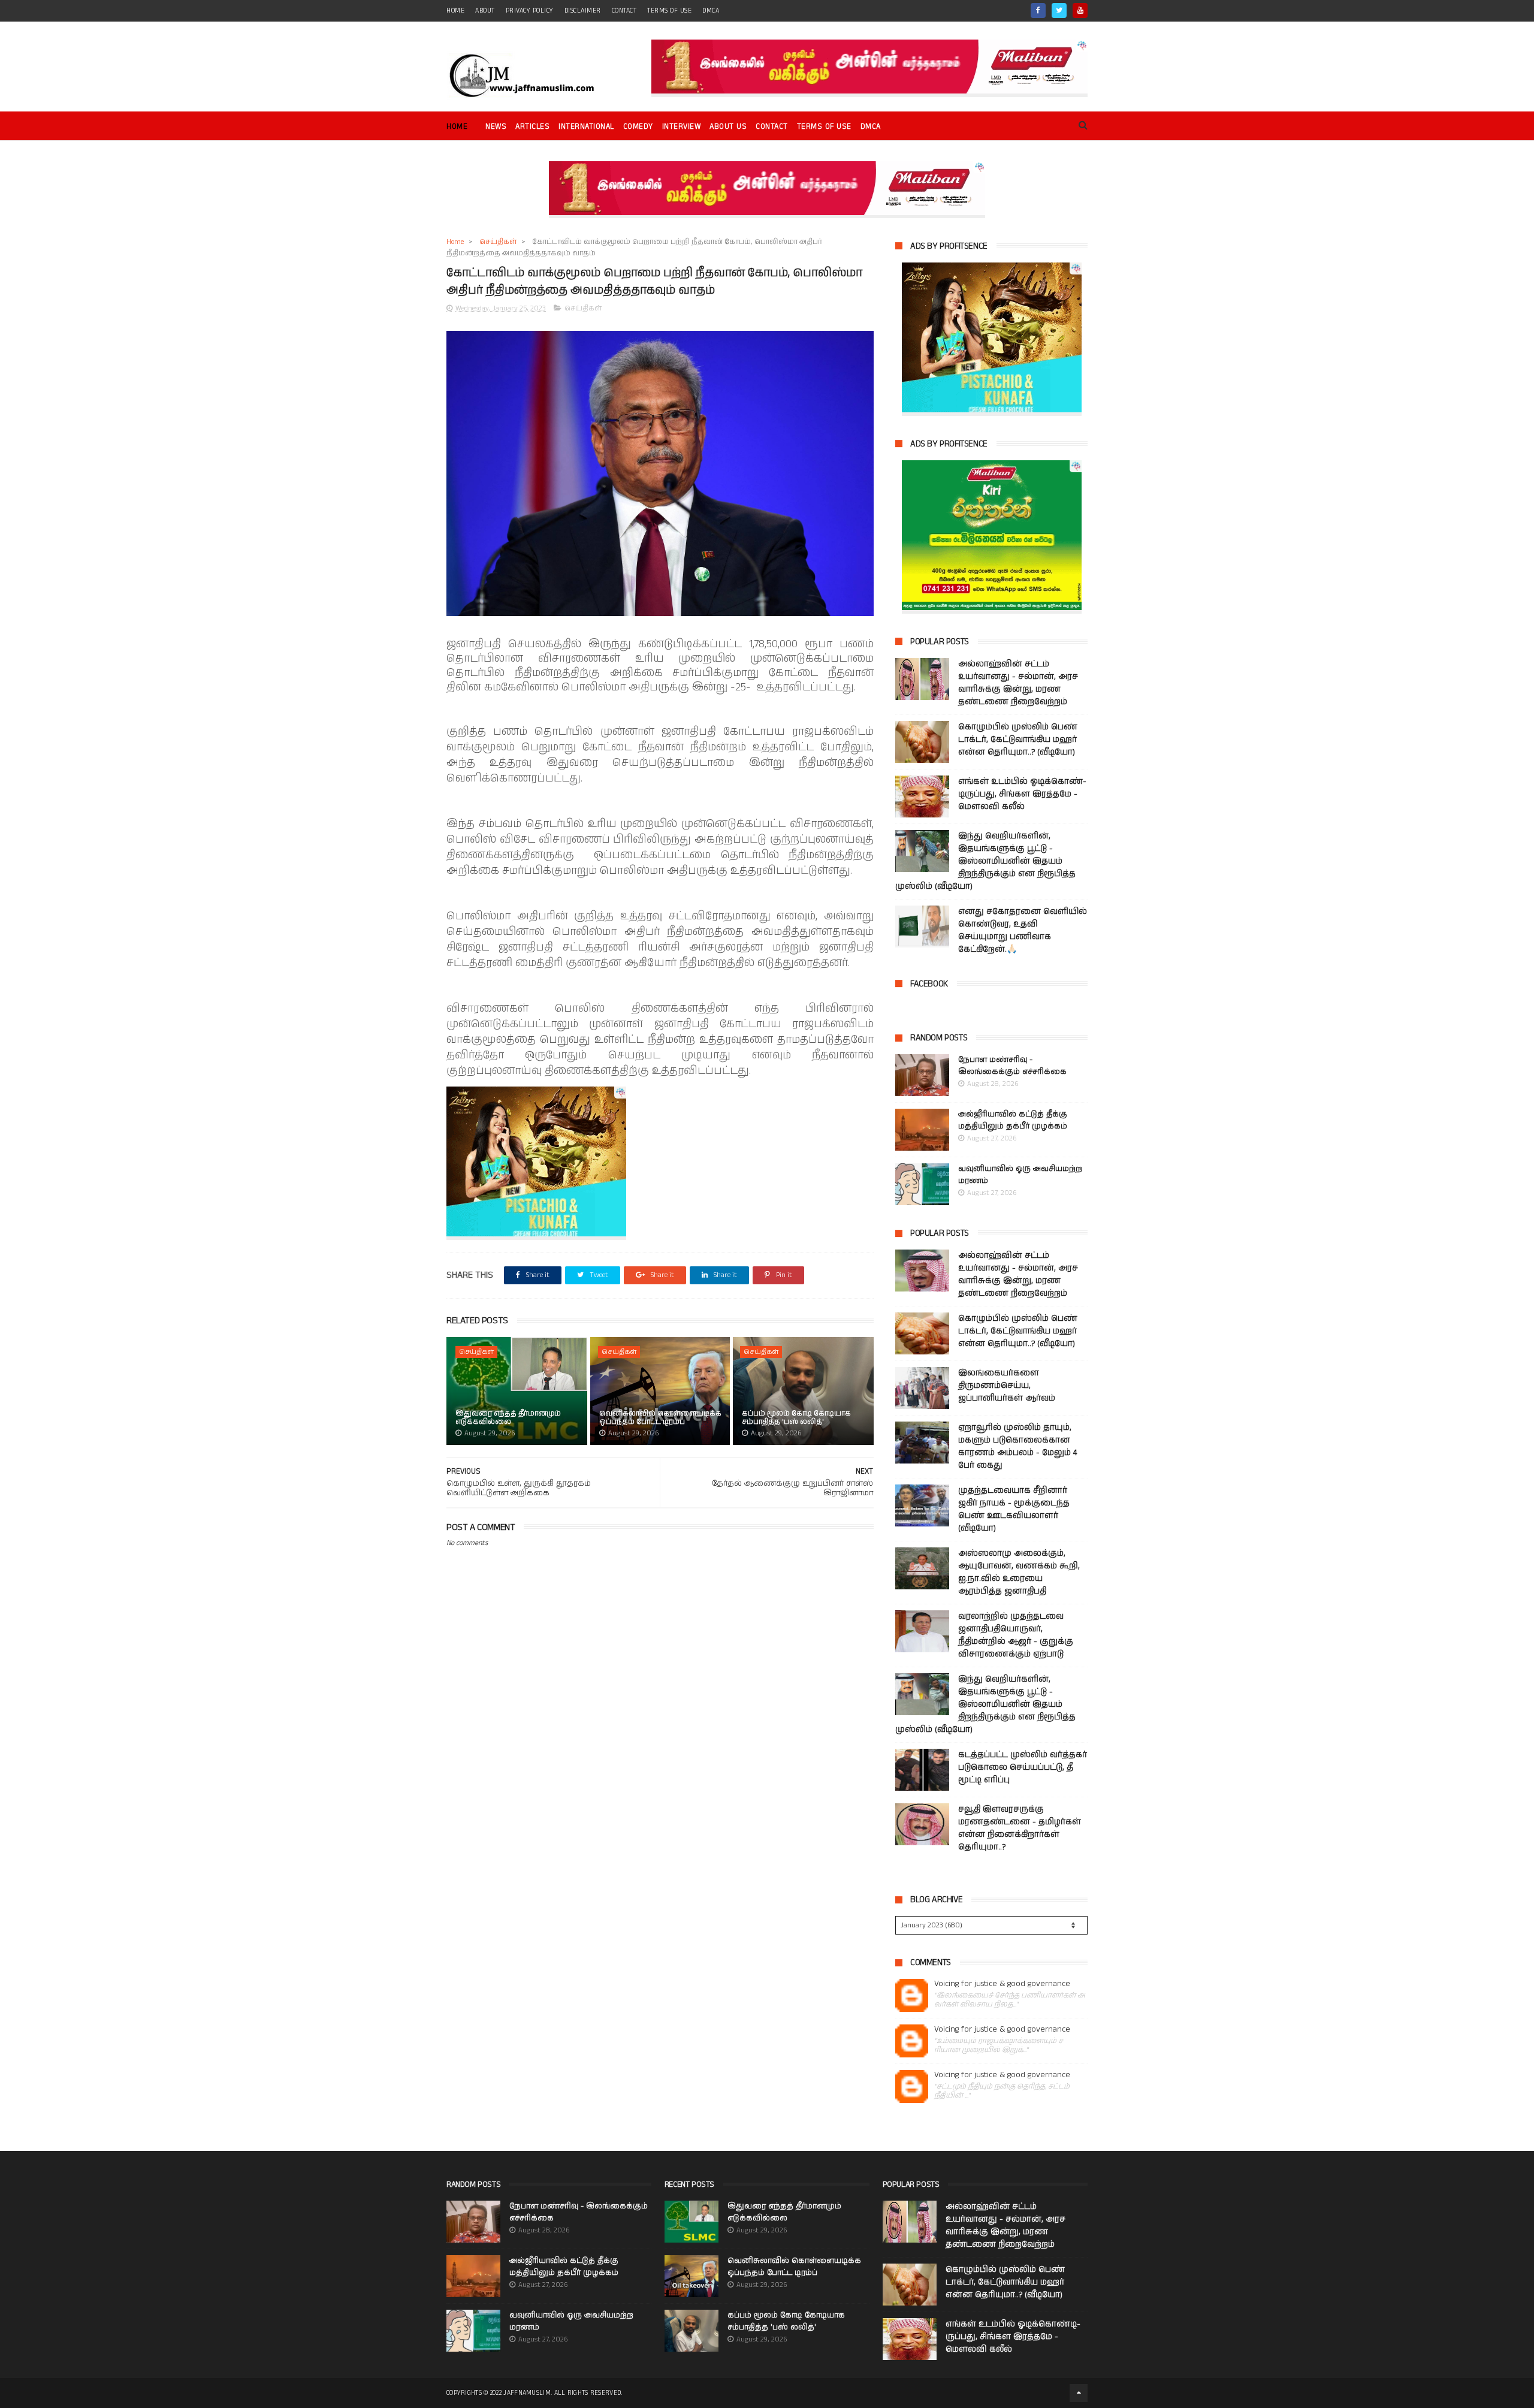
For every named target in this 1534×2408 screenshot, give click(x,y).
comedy (638, 127)
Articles (532, 127)
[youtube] (1080, 10)
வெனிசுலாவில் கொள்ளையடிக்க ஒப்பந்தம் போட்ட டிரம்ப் (660, 1418)
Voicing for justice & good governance (1002, 1984)
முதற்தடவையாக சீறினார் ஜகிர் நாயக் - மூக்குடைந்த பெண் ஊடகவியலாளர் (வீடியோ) (1014, 1509)
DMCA (711, 11)
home (455, 11)
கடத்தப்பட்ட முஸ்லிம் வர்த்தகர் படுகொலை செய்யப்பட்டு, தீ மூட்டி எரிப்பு (1023, 1767)
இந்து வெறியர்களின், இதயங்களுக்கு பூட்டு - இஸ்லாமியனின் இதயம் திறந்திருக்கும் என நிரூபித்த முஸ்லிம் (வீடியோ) (985, 861)
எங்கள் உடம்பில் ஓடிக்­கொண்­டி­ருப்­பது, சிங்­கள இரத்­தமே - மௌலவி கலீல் (1022, 794)
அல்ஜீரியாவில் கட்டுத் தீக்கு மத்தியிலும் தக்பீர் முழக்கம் (1013, 1120)
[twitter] (1059, 10)
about (485, 11)
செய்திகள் (498, 242)
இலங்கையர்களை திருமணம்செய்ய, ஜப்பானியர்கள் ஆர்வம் (1007, 1386)
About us (728, 127)
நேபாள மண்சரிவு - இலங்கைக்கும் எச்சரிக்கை (1012, 1066)
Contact (772, 127)
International (586, 127)
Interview (682, 127)
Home (457, 127)
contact (624, 11)
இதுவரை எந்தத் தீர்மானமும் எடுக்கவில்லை (508, 1418)
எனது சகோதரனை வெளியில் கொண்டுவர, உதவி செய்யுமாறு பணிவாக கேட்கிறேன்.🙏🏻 (1023, 930)
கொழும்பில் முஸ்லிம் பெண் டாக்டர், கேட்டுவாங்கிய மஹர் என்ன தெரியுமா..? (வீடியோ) (1018, 740)
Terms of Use (669, 11)
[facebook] (1038, 10)
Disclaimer (583, 11)
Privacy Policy (530, 11)
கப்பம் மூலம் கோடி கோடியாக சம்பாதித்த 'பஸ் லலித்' (796, 1418)
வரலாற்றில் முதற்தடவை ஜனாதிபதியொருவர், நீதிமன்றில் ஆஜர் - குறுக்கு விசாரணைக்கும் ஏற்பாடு (1016, 1635)
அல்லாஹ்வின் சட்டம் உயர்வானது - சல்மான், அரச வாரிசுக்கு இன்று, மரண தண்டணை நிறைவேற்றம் (1018, 683)
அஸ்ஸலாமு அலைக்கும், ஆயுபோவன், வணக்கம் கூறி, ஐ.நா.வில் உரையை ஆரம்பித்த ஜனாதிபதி (1019, 1572)
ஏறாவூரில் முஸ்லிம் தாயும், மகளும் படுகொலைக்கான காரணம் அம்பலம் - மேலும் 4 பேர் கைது (1017, 1446)
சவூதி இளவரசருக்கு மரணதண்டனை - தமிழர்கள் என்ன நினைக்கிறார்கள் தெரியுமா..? (1020, 1828)
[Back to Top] (1079, 2393)
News (496, 127)
